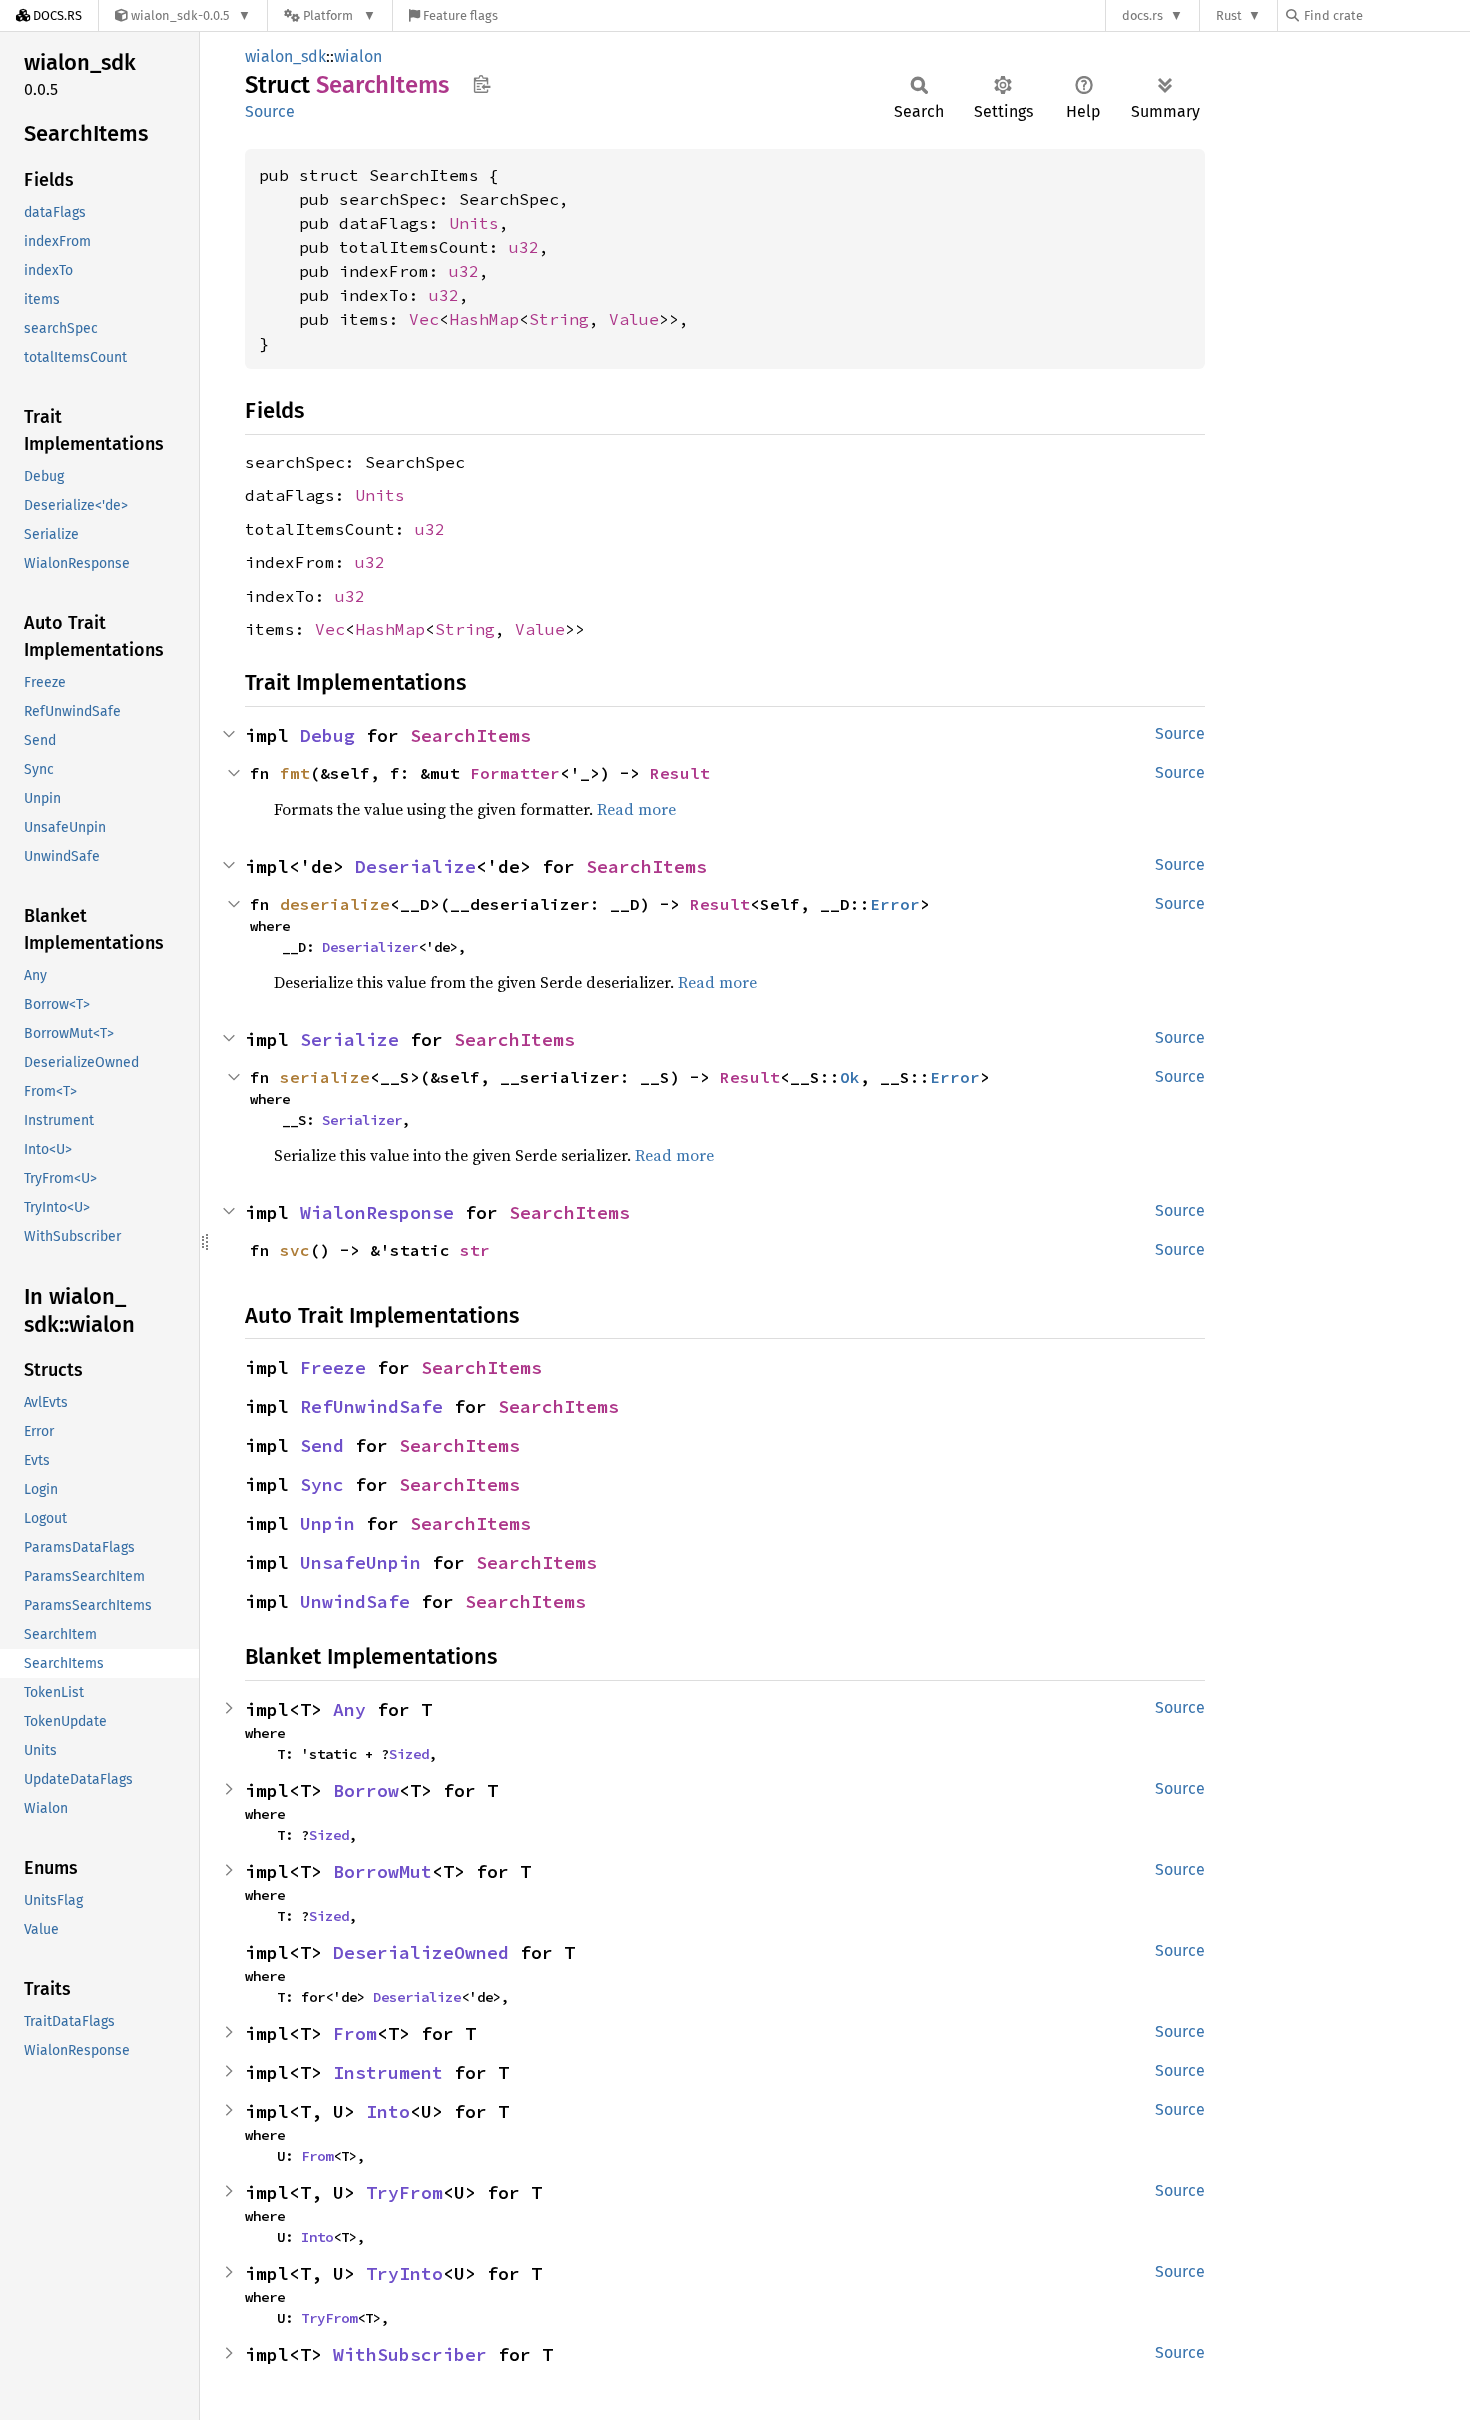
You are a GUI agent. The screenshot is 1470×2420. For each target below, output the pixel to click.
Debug (327, 735)
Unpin (327, 1523)
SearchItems (470, 735)
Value (634, 319)
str (475, 1250)
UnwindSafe (355, 1601)
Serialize (349, 1039)
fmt (295, 773)
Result (680, 773)
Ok (850, 1077)
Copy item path (481, 84)
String (559, 319)
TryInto (404, 2273)
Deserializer (370, 947)
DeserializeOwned (421, 1952)
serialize (325, 1077)
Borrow (366, 1790)
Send (322, 1445)
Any (349, 1709)
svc (295, 1250)
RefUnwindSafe (371, 1406)
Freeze (333, 1367)
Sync (322, 1484)
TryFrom (404, 2192)
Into (388, 2111)
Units (474, 223)
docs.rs (1142, 15)
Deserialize (415, 866)
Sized (409, 1754)
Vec (424, 319)
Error (895, 904)
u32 (524, 247)
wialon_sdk (285, 56)
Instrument (388, 2072)
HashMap (484, 319)
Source (270, 111)
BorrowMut (382, 1871)
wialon (358, 56)
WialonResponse (377, 1212)
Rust (1229, 15)
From (355, 2033)
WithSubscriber (410, 2354)
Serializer (362, 1120)
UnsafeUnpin (360, 1562)
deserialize (335, 904)
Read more (636, 809)
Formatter (515, 773)
